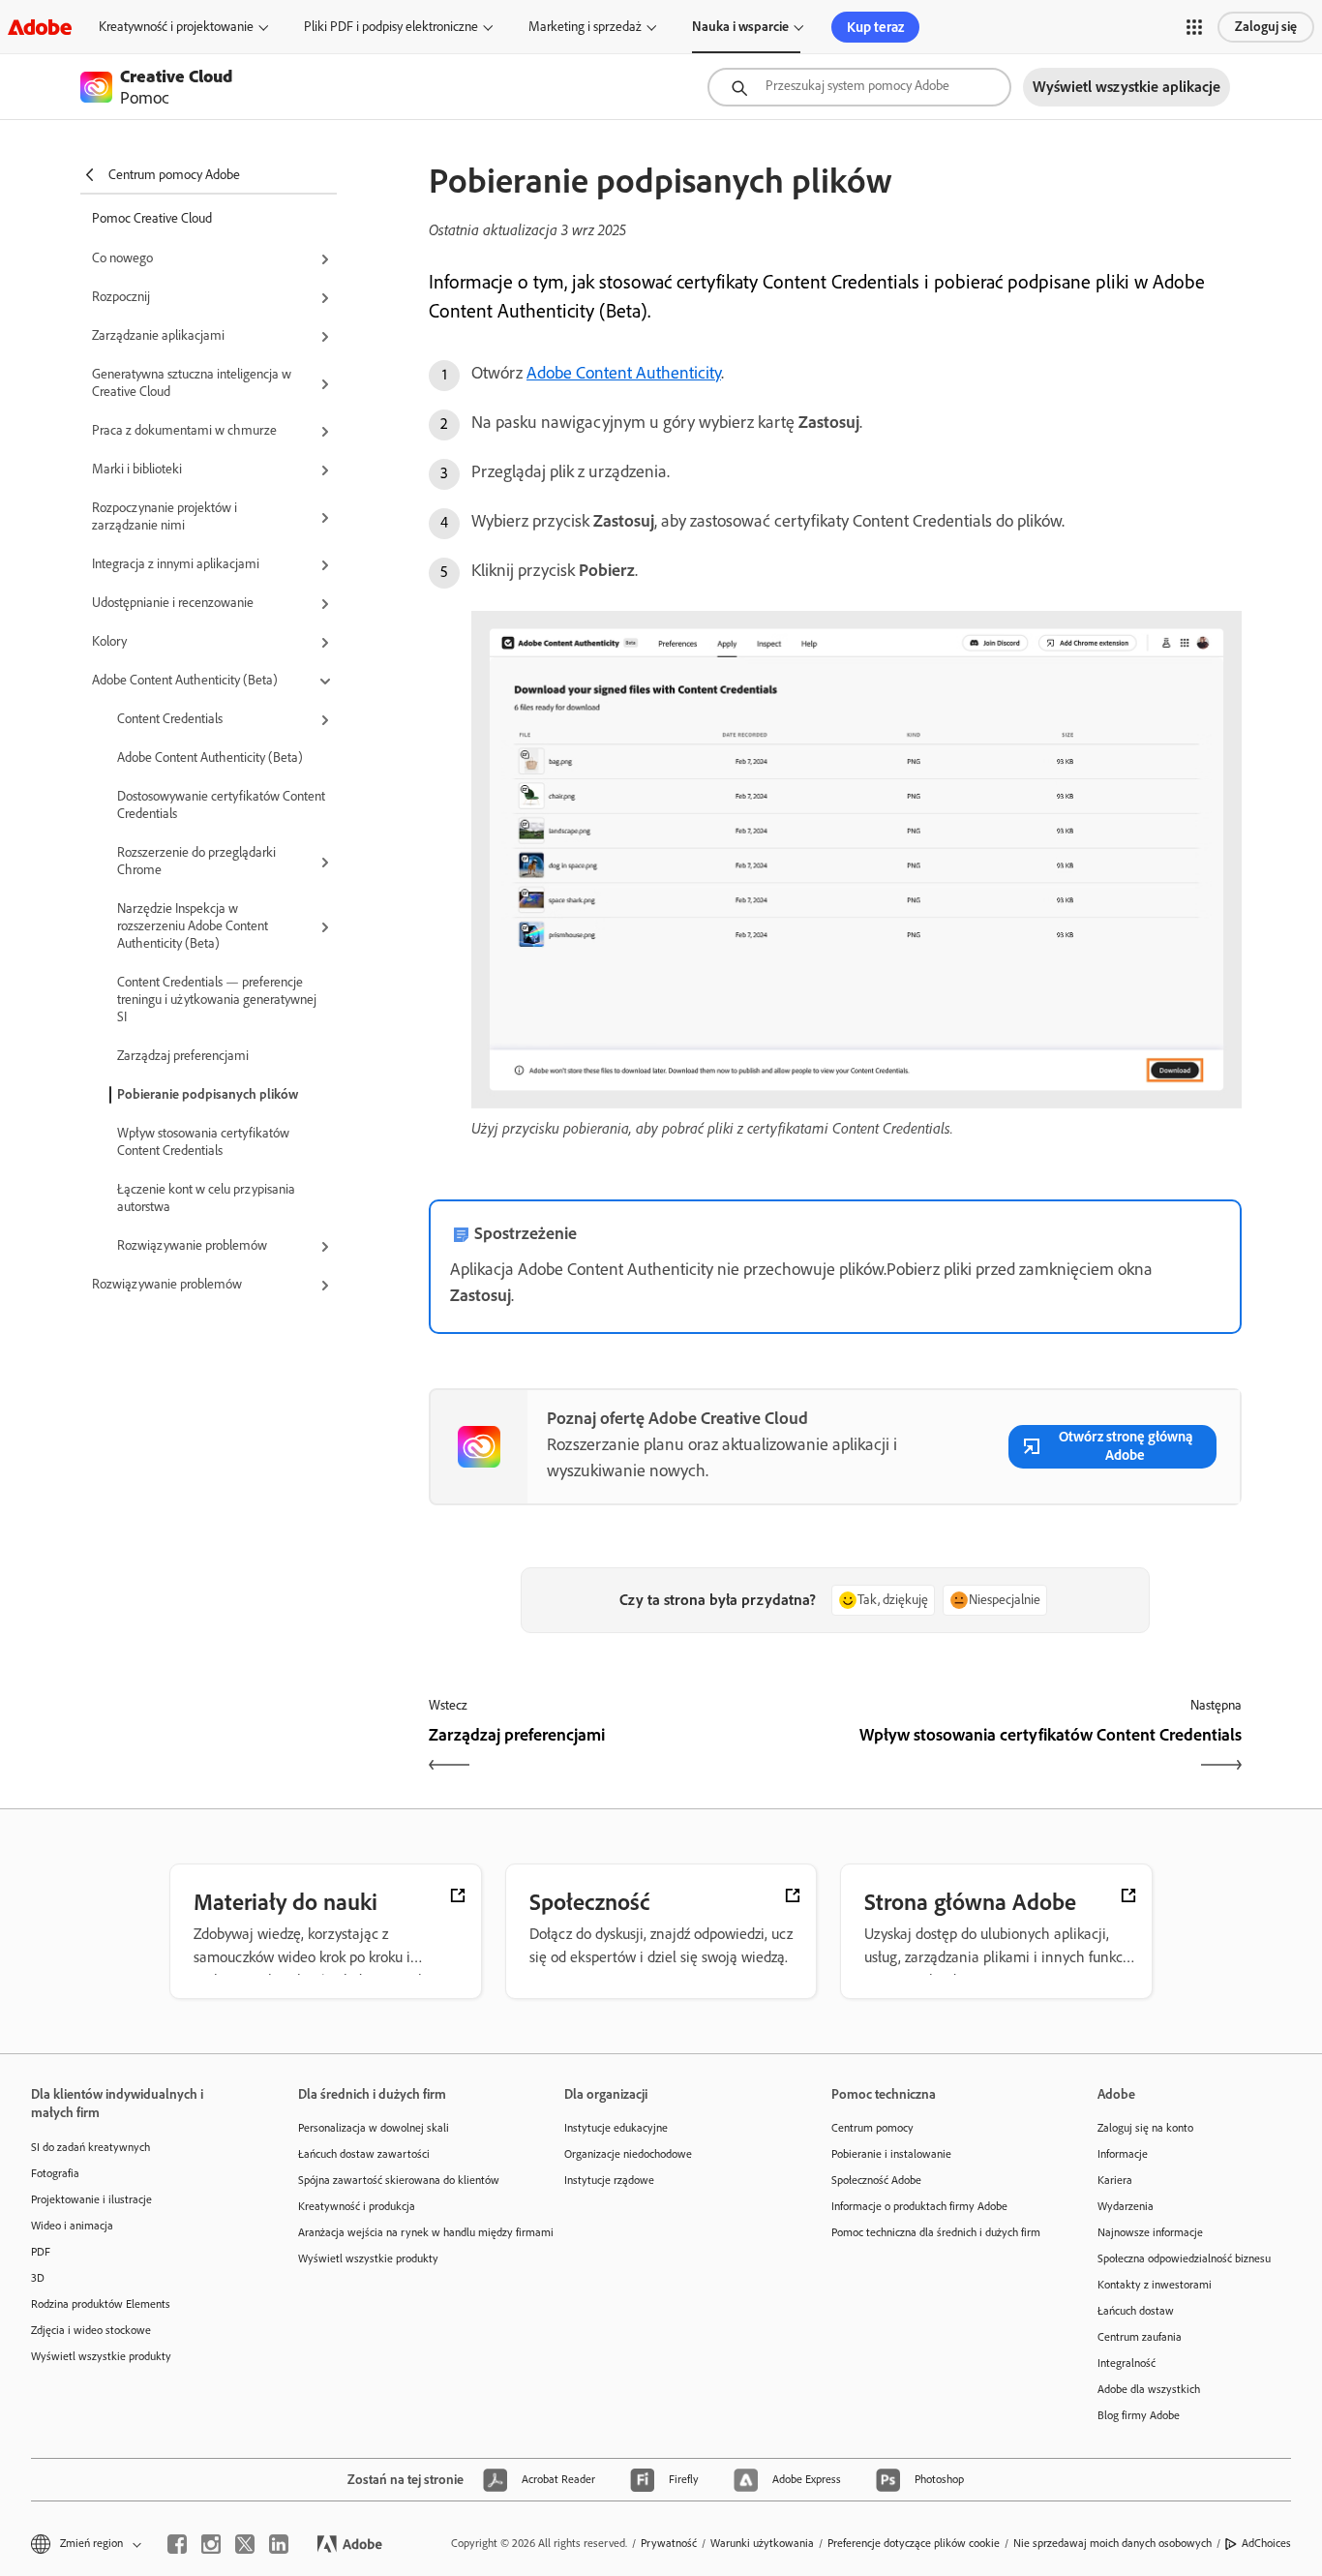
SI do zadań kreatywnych (90, 2147)
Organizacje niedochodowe (628, 2154)
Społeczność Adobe (876, 2180)
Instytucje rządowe (609, 2180)
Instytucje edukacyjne (616, 2128)
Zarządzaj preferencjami (183, 1056)
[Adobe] (40, 27)
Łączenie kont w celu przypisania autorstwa (206, 1198)
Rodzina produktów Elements (101, 2304)
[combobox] (859, 87)
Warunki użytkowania (762, 2543)
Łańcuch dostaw (1136, 2311)
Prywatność (669, 2543)
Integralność (1127, 2363)
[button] (1194, 27)
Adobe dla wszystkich (1149, 2389)
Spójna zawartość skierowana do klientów (399, 2180)
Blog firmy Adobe (1139, 2415)
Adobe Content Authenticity (624, 373)
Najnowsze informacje (1150, 2232)
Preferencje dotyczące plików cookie (914, 2543)
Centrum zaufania (1140, 2337)
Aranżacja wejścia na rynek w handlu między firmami (403, 2232)
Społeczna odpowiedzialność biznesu (1184, 2258)
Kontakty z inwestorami (1155, 2285)
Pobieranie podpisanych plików (208, 1094)
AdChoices (1266, 2543)
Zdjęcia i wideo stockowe (91, 2330)
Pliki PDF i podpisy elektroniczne (391, 27)
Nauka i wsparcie (740, 27)
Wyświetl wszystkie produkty (101, 2356)
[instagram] (211, 2544)
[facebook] (177, 2544)
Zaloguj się (1266, 27)
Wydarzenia (1126, 2206)
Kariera (1115, 2180)
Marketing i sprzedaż (585, 27)
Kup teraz (875, 27)
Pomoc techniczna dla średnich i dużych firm (936, 2232)
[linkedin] (279, 2544)
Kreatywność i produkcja (357, 2206)
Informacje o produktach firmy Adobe (919, 2206)
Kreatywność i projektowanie (176, 27)
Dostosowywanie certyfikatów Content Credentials (221, 805)
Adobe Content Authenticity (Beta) (210, 758)
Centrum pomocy (872, 2128)
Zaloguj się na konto (1145, 2128)
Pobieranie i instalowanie (891, 2154)
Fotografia (55, 2173)
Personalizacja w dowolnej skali (374, 2128)
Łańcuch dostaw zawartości (364, 2154)
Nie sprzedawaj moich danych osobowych (1112, 2543)
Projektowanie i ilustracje (91, 2199)
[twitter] (245, 2544)
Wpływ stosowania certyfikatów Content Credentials (203, 1142)
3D (38, 2278)
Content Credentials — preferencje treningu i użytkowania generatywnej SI (217, 1000)
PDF (41, 2252)
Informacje (1123, 2154)
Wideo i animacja (72, 2226)
